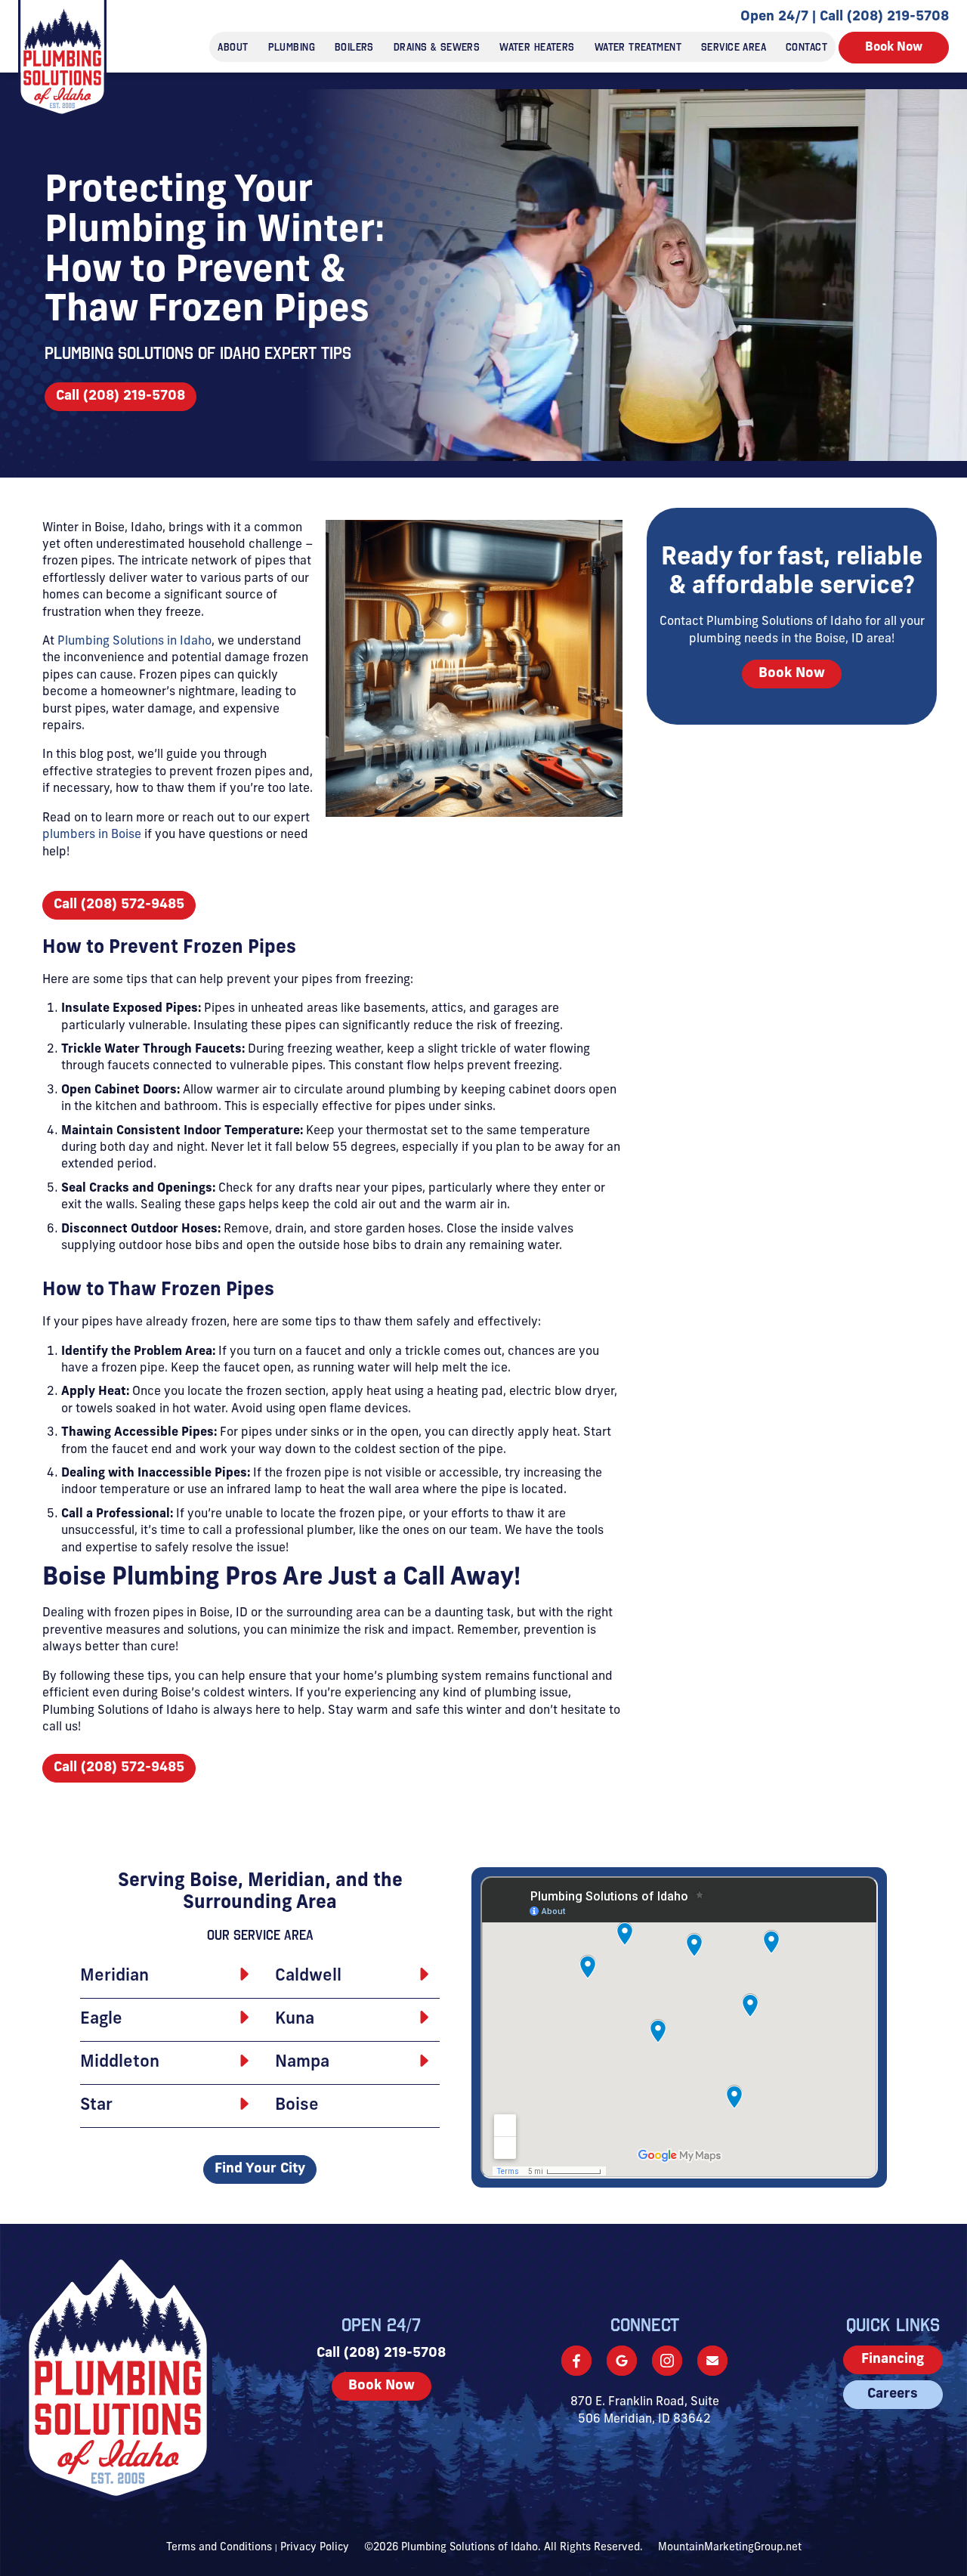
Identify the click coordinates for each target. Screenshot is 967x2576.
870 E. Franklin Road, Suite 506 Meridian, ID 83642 (645, 2411)
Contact (806, 47)
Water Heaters (537, 47)
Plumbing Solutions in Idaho (134, 642)
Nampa (302, 2063)
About (233, 47)
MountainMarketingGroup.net (730, 2548)
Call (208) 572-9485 (119, 905)
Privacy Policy (315, 2548)
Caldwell (308, 1976)
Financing (893, 2360)
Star (96, 2106)
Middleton (120, 2063)
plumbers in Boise (92, 835)
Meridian (114, 1976)
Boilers (354, 47)
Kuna (295, 2019)
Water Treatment (638, 47)
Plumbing (292, 47)
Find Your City (260, 2169)
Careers (893, 2395)
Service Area (734, 47)
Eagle (101, 2019)
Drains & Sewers (437, 47)
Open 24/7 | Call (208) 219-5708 (845, 17)
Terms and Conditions (219, 2548)
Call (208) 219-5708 (120, 397)
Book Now (894, 48)
